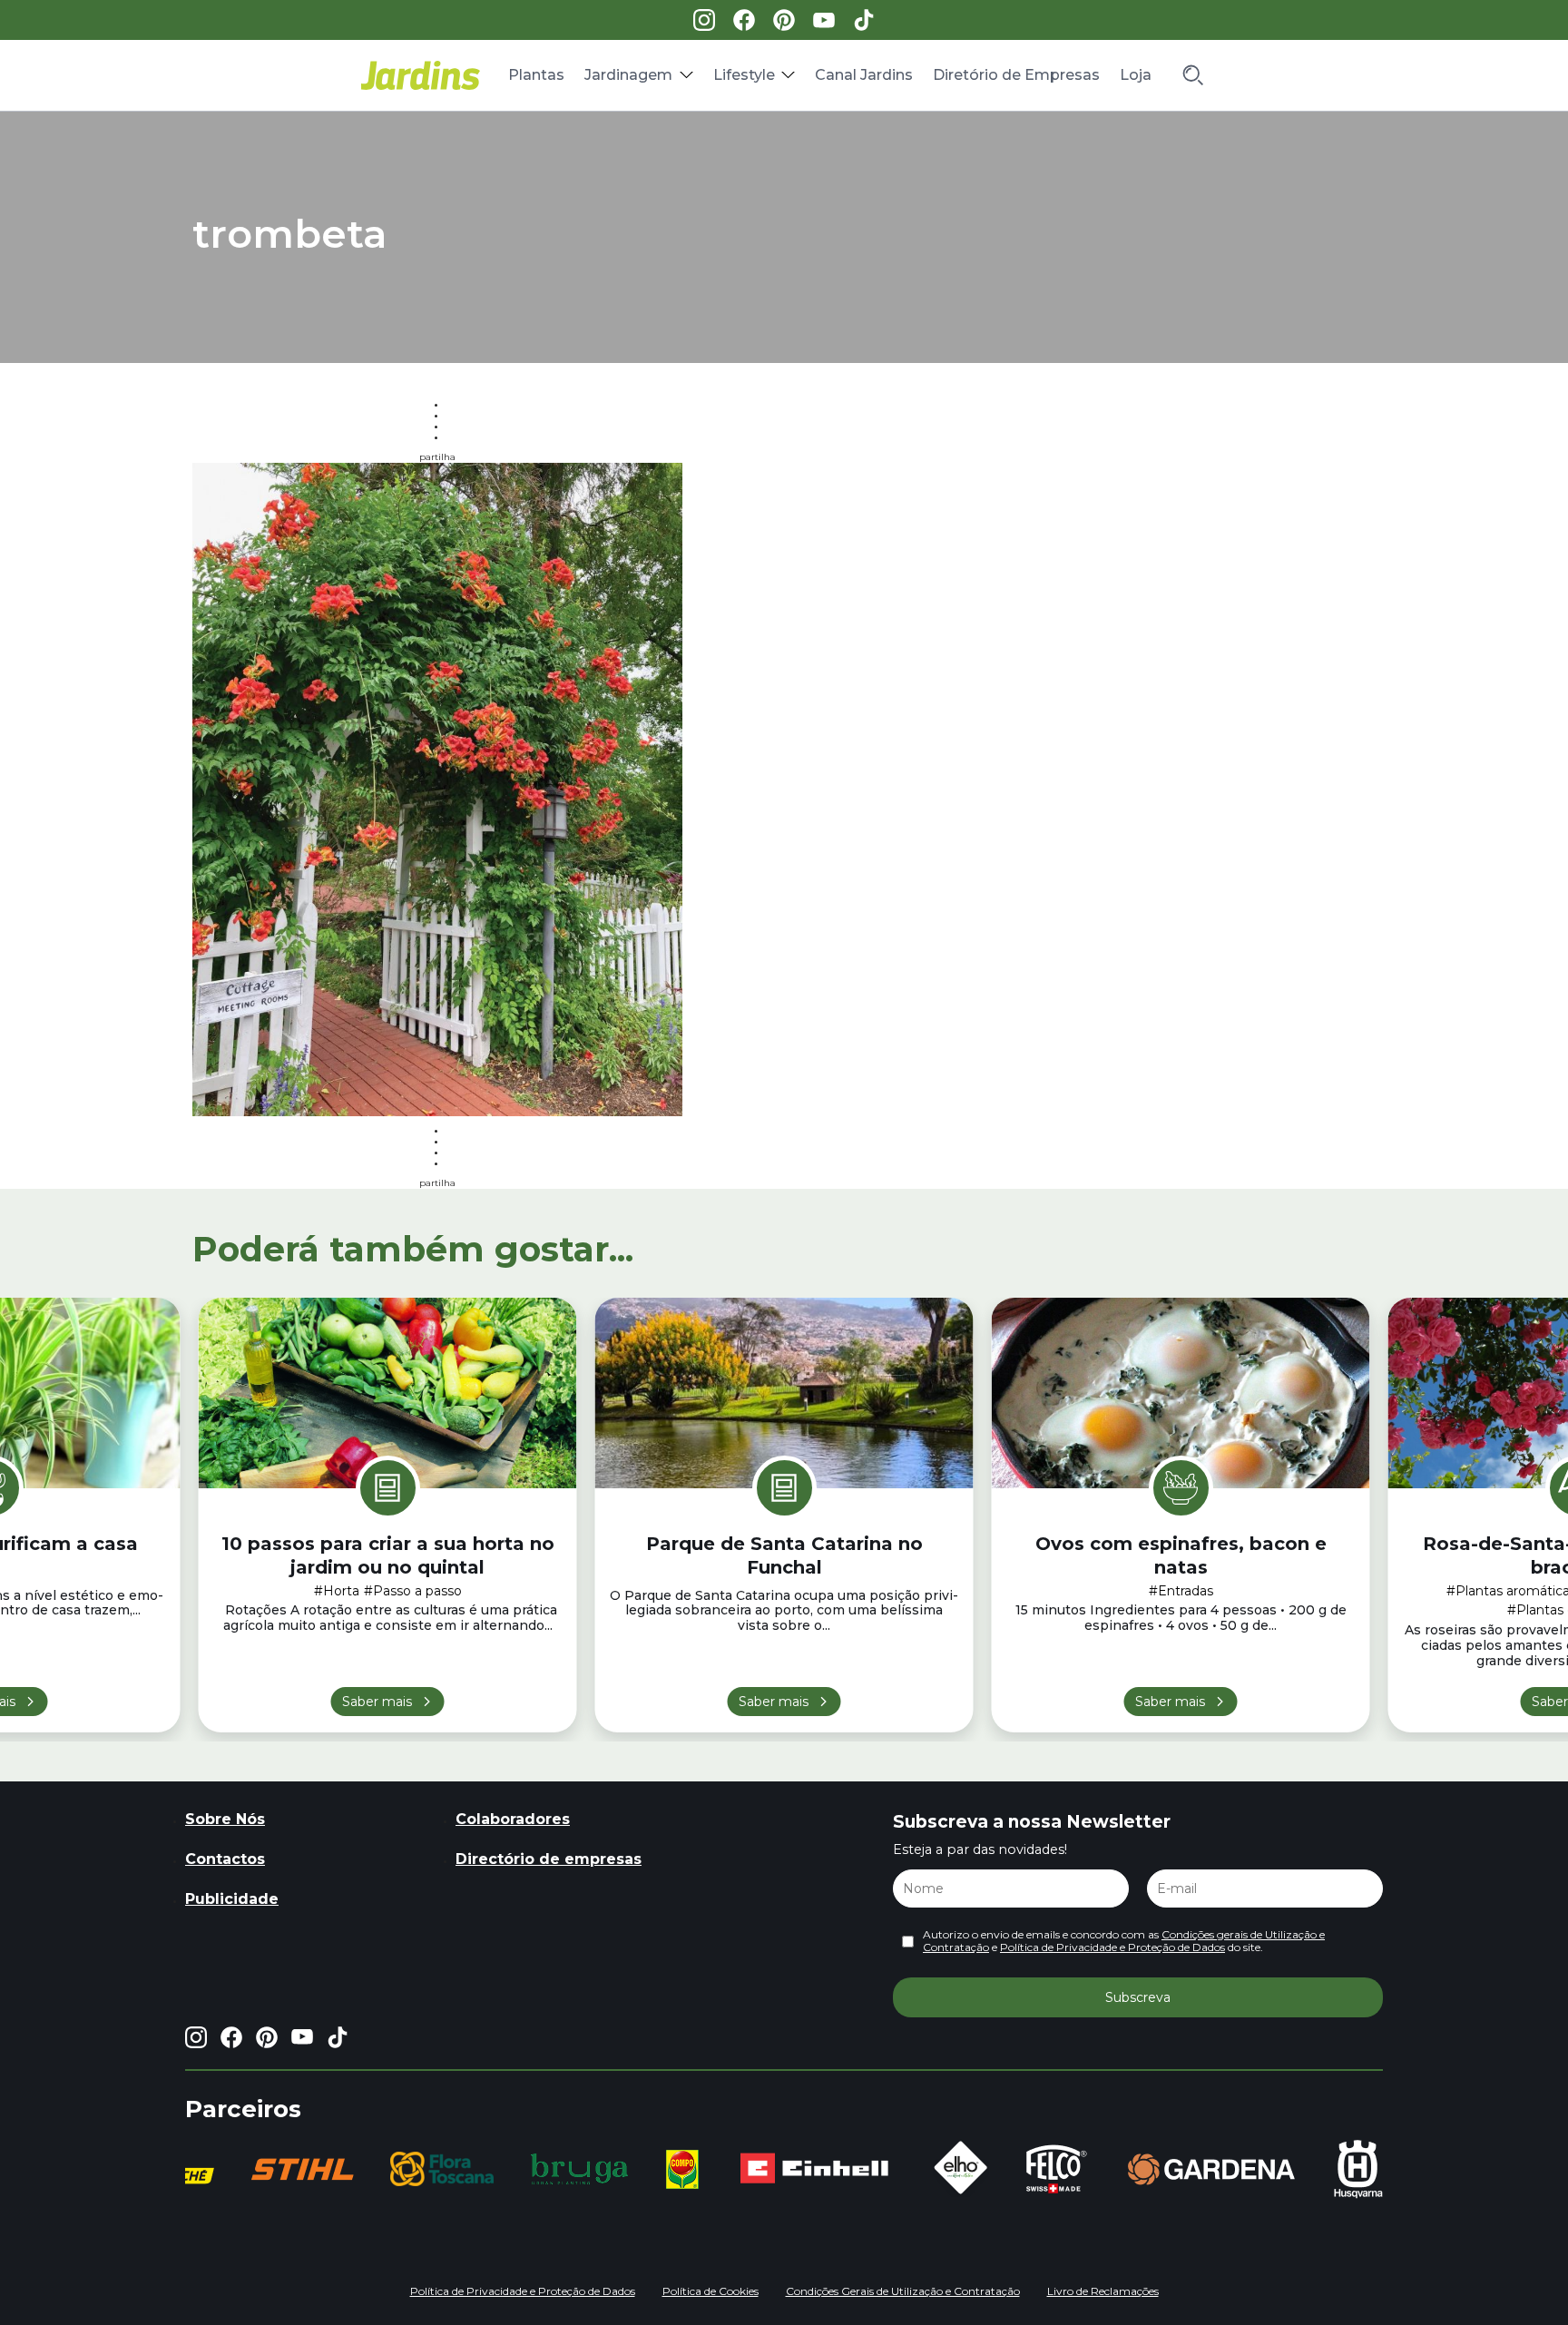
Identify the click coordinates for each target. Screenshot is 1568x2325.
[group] (302, 2169)
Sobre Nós (225, 1819)
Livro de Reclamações (1103, 2291)
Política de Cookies (710, 2291)
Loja (1136, 75)
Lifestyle (744, 75)
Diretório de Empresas (1016, 75)
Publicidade (232, 1899)
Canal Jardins (864, 75)
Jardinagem (628, 75)
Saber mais (377, 1702)
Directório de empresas (549, 1859)
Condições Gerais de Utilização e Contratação (903, 2291)
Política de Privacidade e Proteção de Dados (1112, 1947)
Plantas (536, 75)
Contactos (225, 1859)
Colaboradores (513, 1819)
